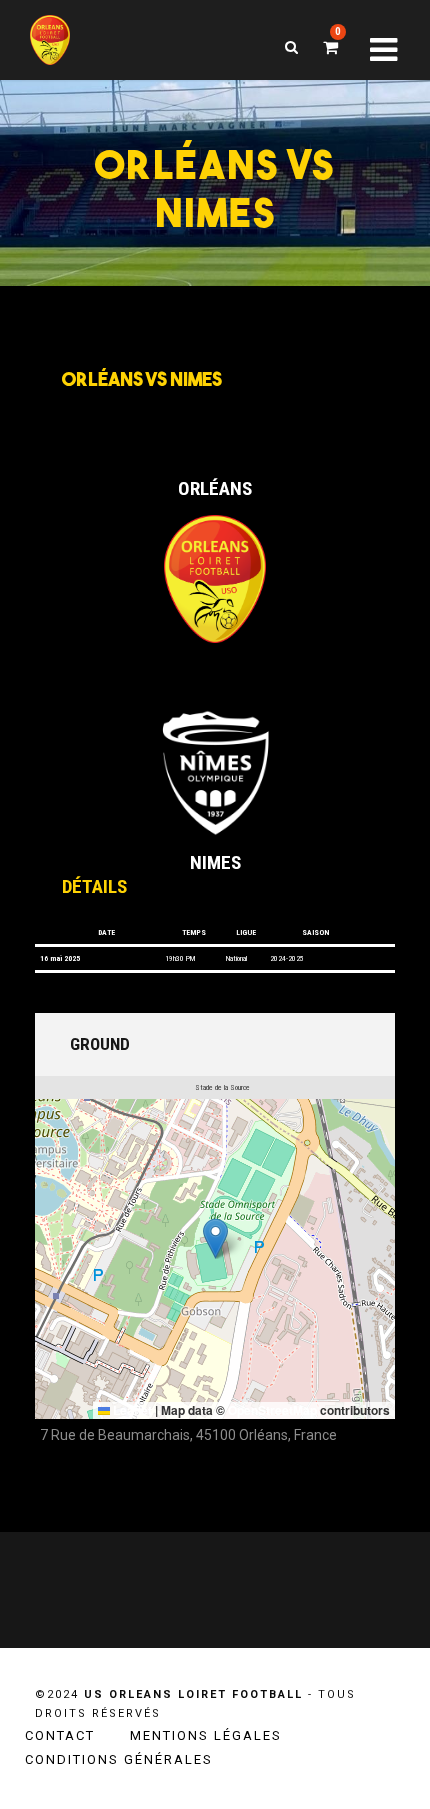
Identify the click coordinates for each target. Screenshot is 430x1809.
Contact (60, 1735)
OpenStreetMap (272, 1410)
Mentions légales (206, 1735)
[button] (215, 1238)
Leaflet (131, 1410)
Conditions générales (119, 1759)
